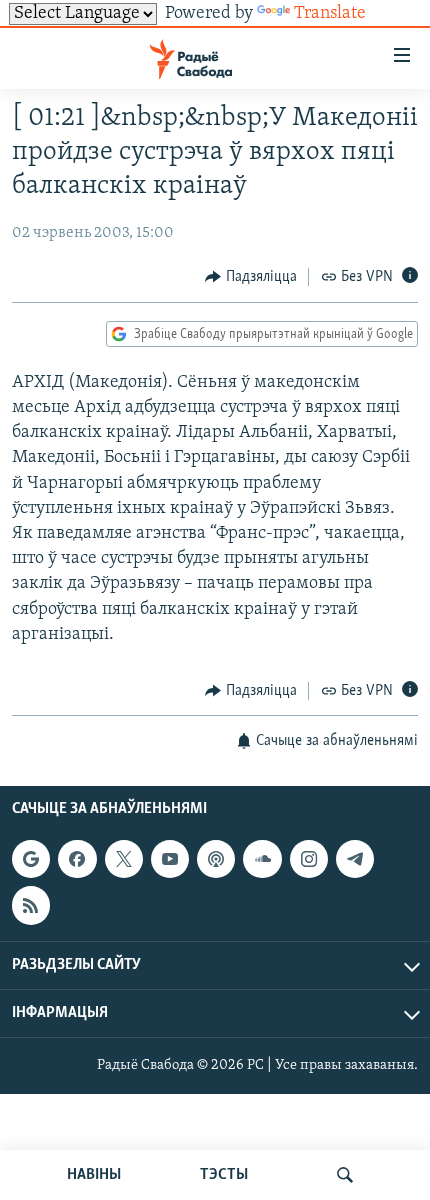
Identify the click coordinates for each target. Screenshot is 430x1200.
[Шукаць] (345, 1175)
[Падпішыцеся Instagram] (309, 859)
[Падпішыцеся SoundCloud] (262, 859)
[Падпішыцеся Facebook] (77, 859)
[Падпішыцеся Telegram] (355, 859)
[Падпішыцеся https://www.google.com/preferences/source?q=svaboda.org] (31, 859)
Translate (330, 14)
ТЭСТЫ (224, 1175)
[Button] (251, 277)
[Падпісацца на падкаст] (216, 859)
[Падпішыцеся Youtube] (170, 859)
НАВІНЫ (94, 1175)
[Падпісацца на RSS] (31, 906)
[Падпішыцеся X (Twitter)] (124, 859)
